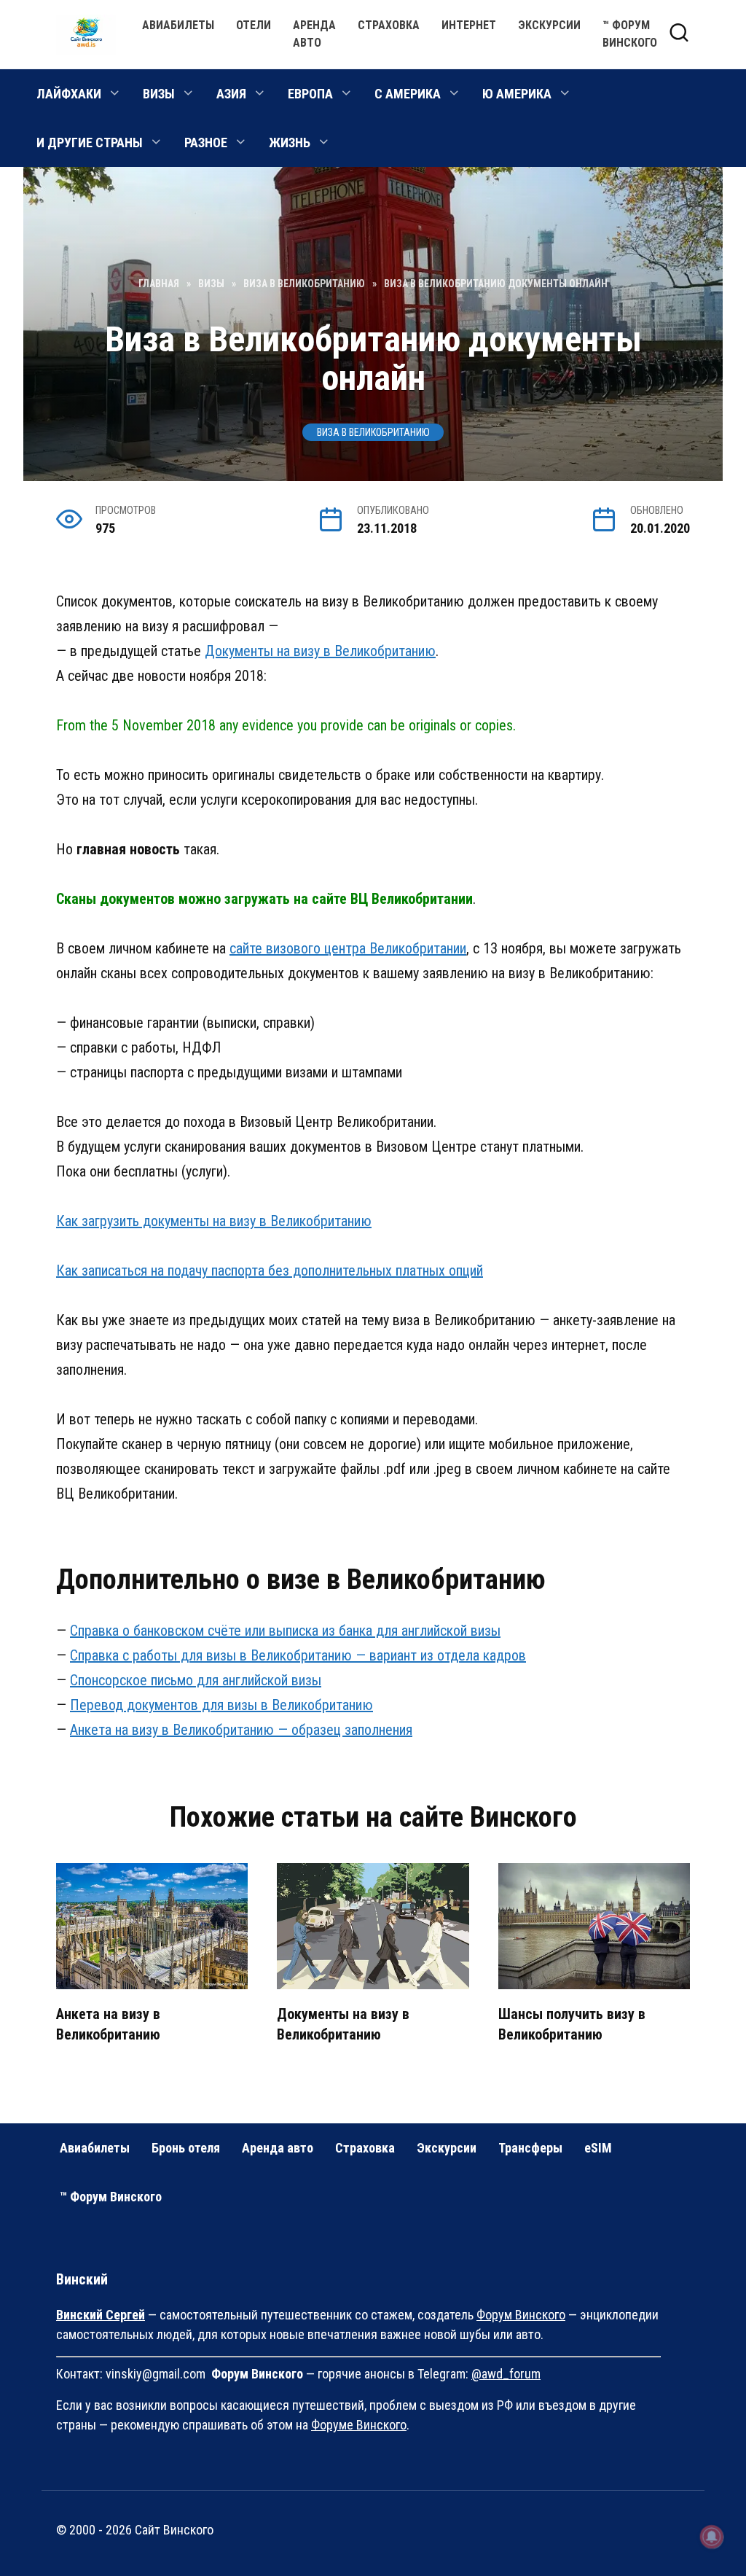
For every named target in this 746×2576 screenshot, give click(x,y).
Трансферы (530, 2148)
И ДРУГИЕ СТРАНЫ (90, 143)
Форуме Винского (359, 2425)
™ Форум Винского (111, 2197)
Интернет (469, 25)
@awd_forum (506, 2374)
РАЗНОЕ (206, 143)
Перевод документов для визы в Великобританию (221, 1705)
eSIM (598, 2148)
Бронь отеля (186, 2148)
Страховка (389, 25)
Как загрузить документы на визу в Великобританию (214, 1221)
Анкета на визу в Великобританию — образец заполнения (241, 1730)
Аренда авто (278, 2148)
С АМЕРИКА (408, 94)
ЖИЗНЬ (290, 143)
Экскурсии (549, 25)
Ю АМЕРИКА (517, 94)
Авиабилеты (178, 25)
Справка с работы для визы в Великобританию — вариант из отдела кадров (298, 1655)
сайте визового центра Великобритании (348, 948)
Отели (254, 25)
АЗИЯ (231, 94)
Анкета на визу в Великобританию (108, 2024)
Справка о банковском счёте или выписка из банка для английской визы (285, 1631)
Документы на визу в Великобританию (320, 651)
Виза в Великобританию (373, 432)
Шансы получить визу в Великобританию (572, 2024)
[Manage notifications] (712, 2537)
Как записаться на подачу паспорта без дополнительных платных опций (270, 1271)
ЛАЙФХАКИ (69, 94)
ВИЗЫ (159, 94)
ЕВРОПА (310, 94)
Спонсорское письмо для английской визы (196, 1680)
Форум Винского (521, 2315)
